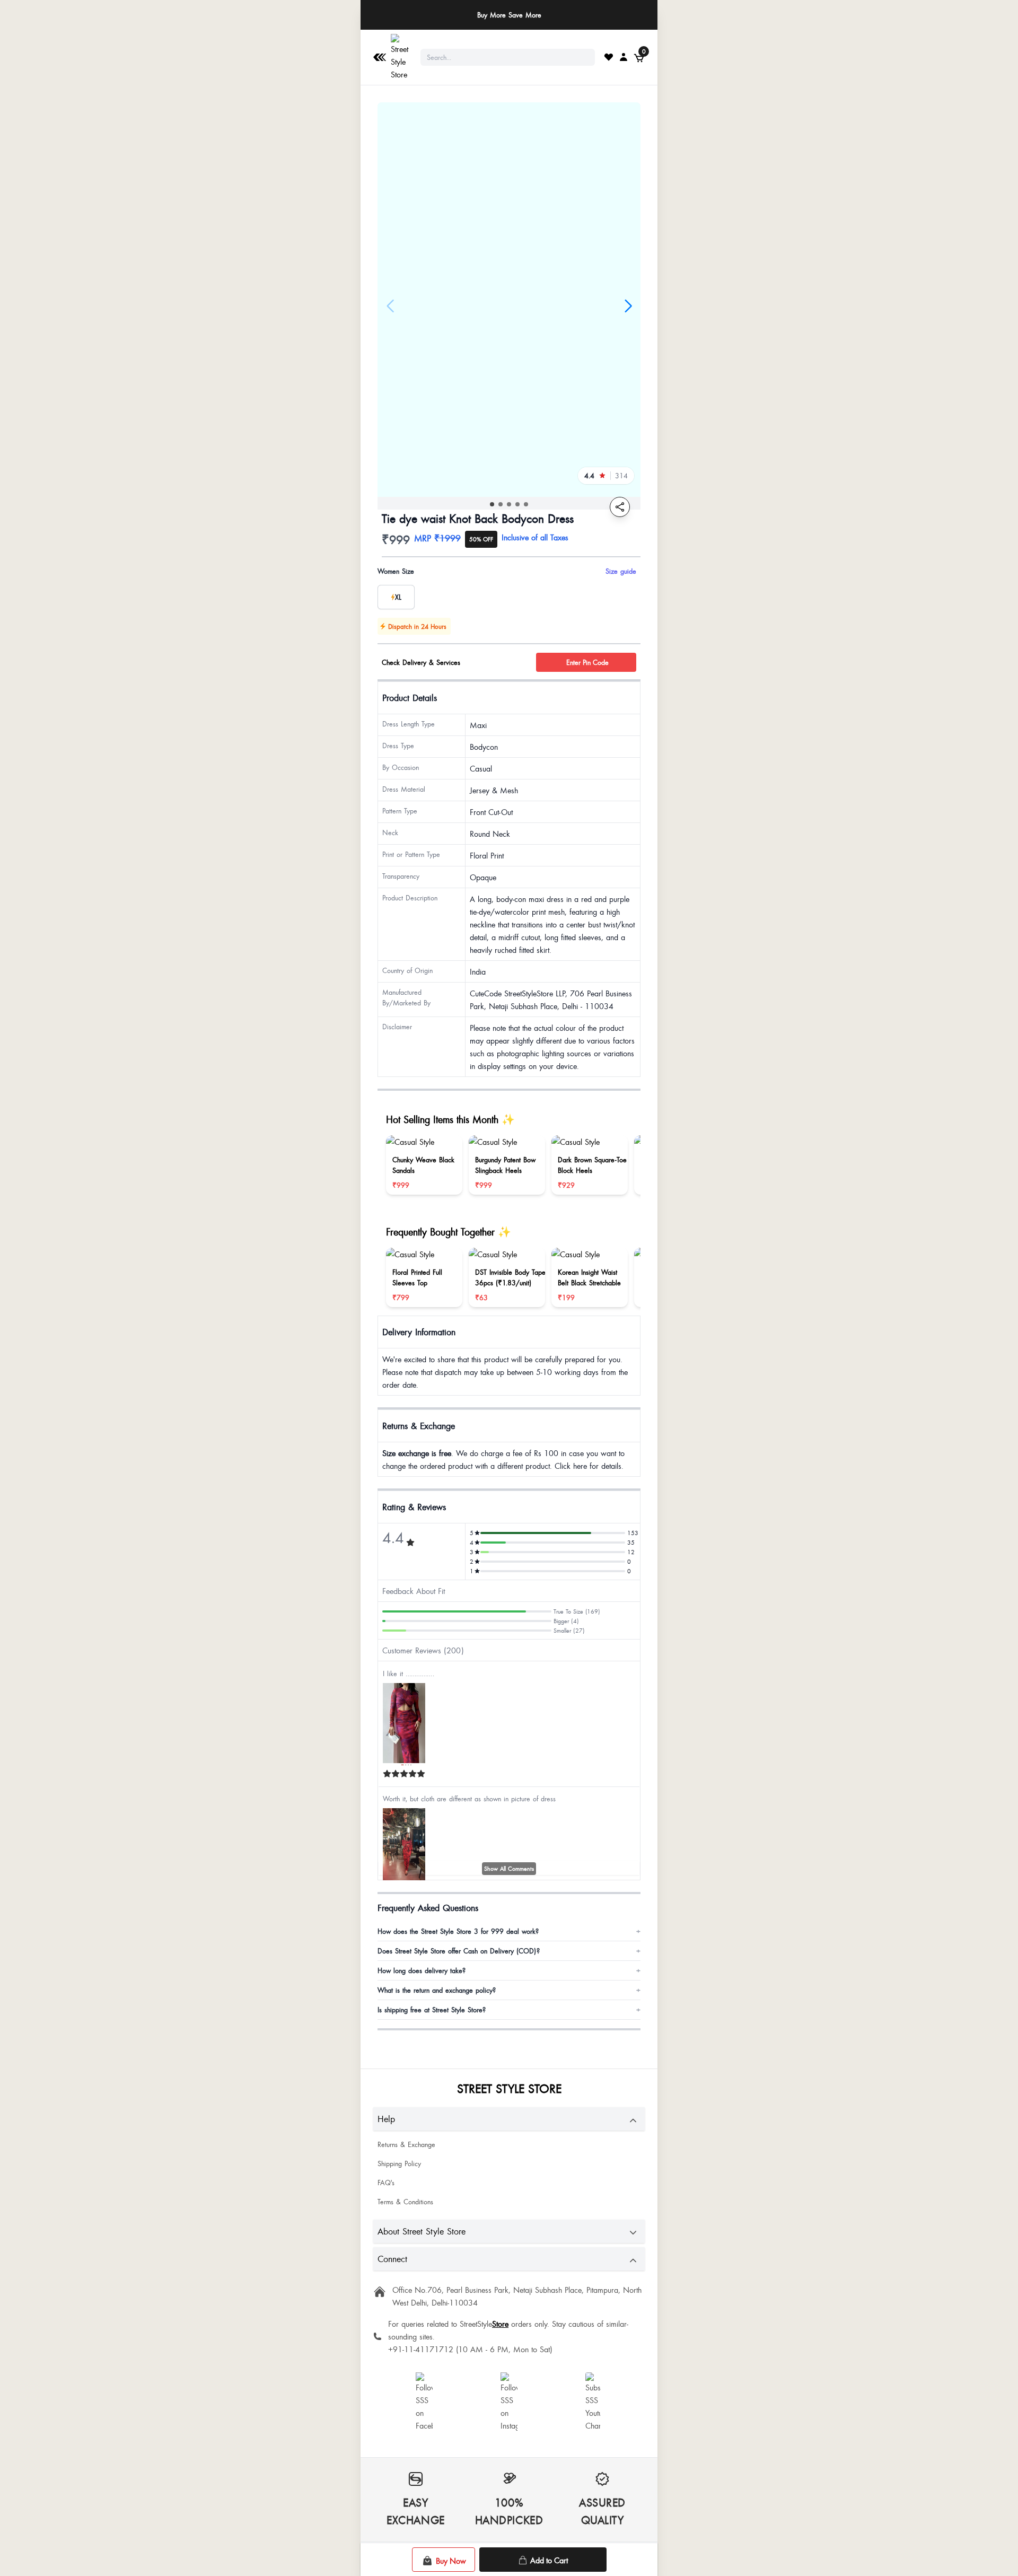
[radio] (396, 597)
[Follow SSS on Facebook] (424, 2402)
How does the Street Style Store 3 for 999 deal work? (509, 1931)
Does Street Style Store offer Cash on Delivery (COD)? (509, 1951)
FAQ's (386, 2183)
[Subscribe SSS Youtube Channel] (594, 2402)
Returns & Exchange (406, 2144)
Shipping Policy (399, 2163)
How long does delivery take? (509, 1970)
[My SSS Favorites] (609, 57)
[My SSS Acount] (624, 57)
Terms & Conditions (405, 2202)
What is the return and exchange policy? (509, 1990)
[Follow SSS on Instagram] (509, 2402)
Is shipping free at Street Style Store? (509, 2010)
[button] (492, 504)
